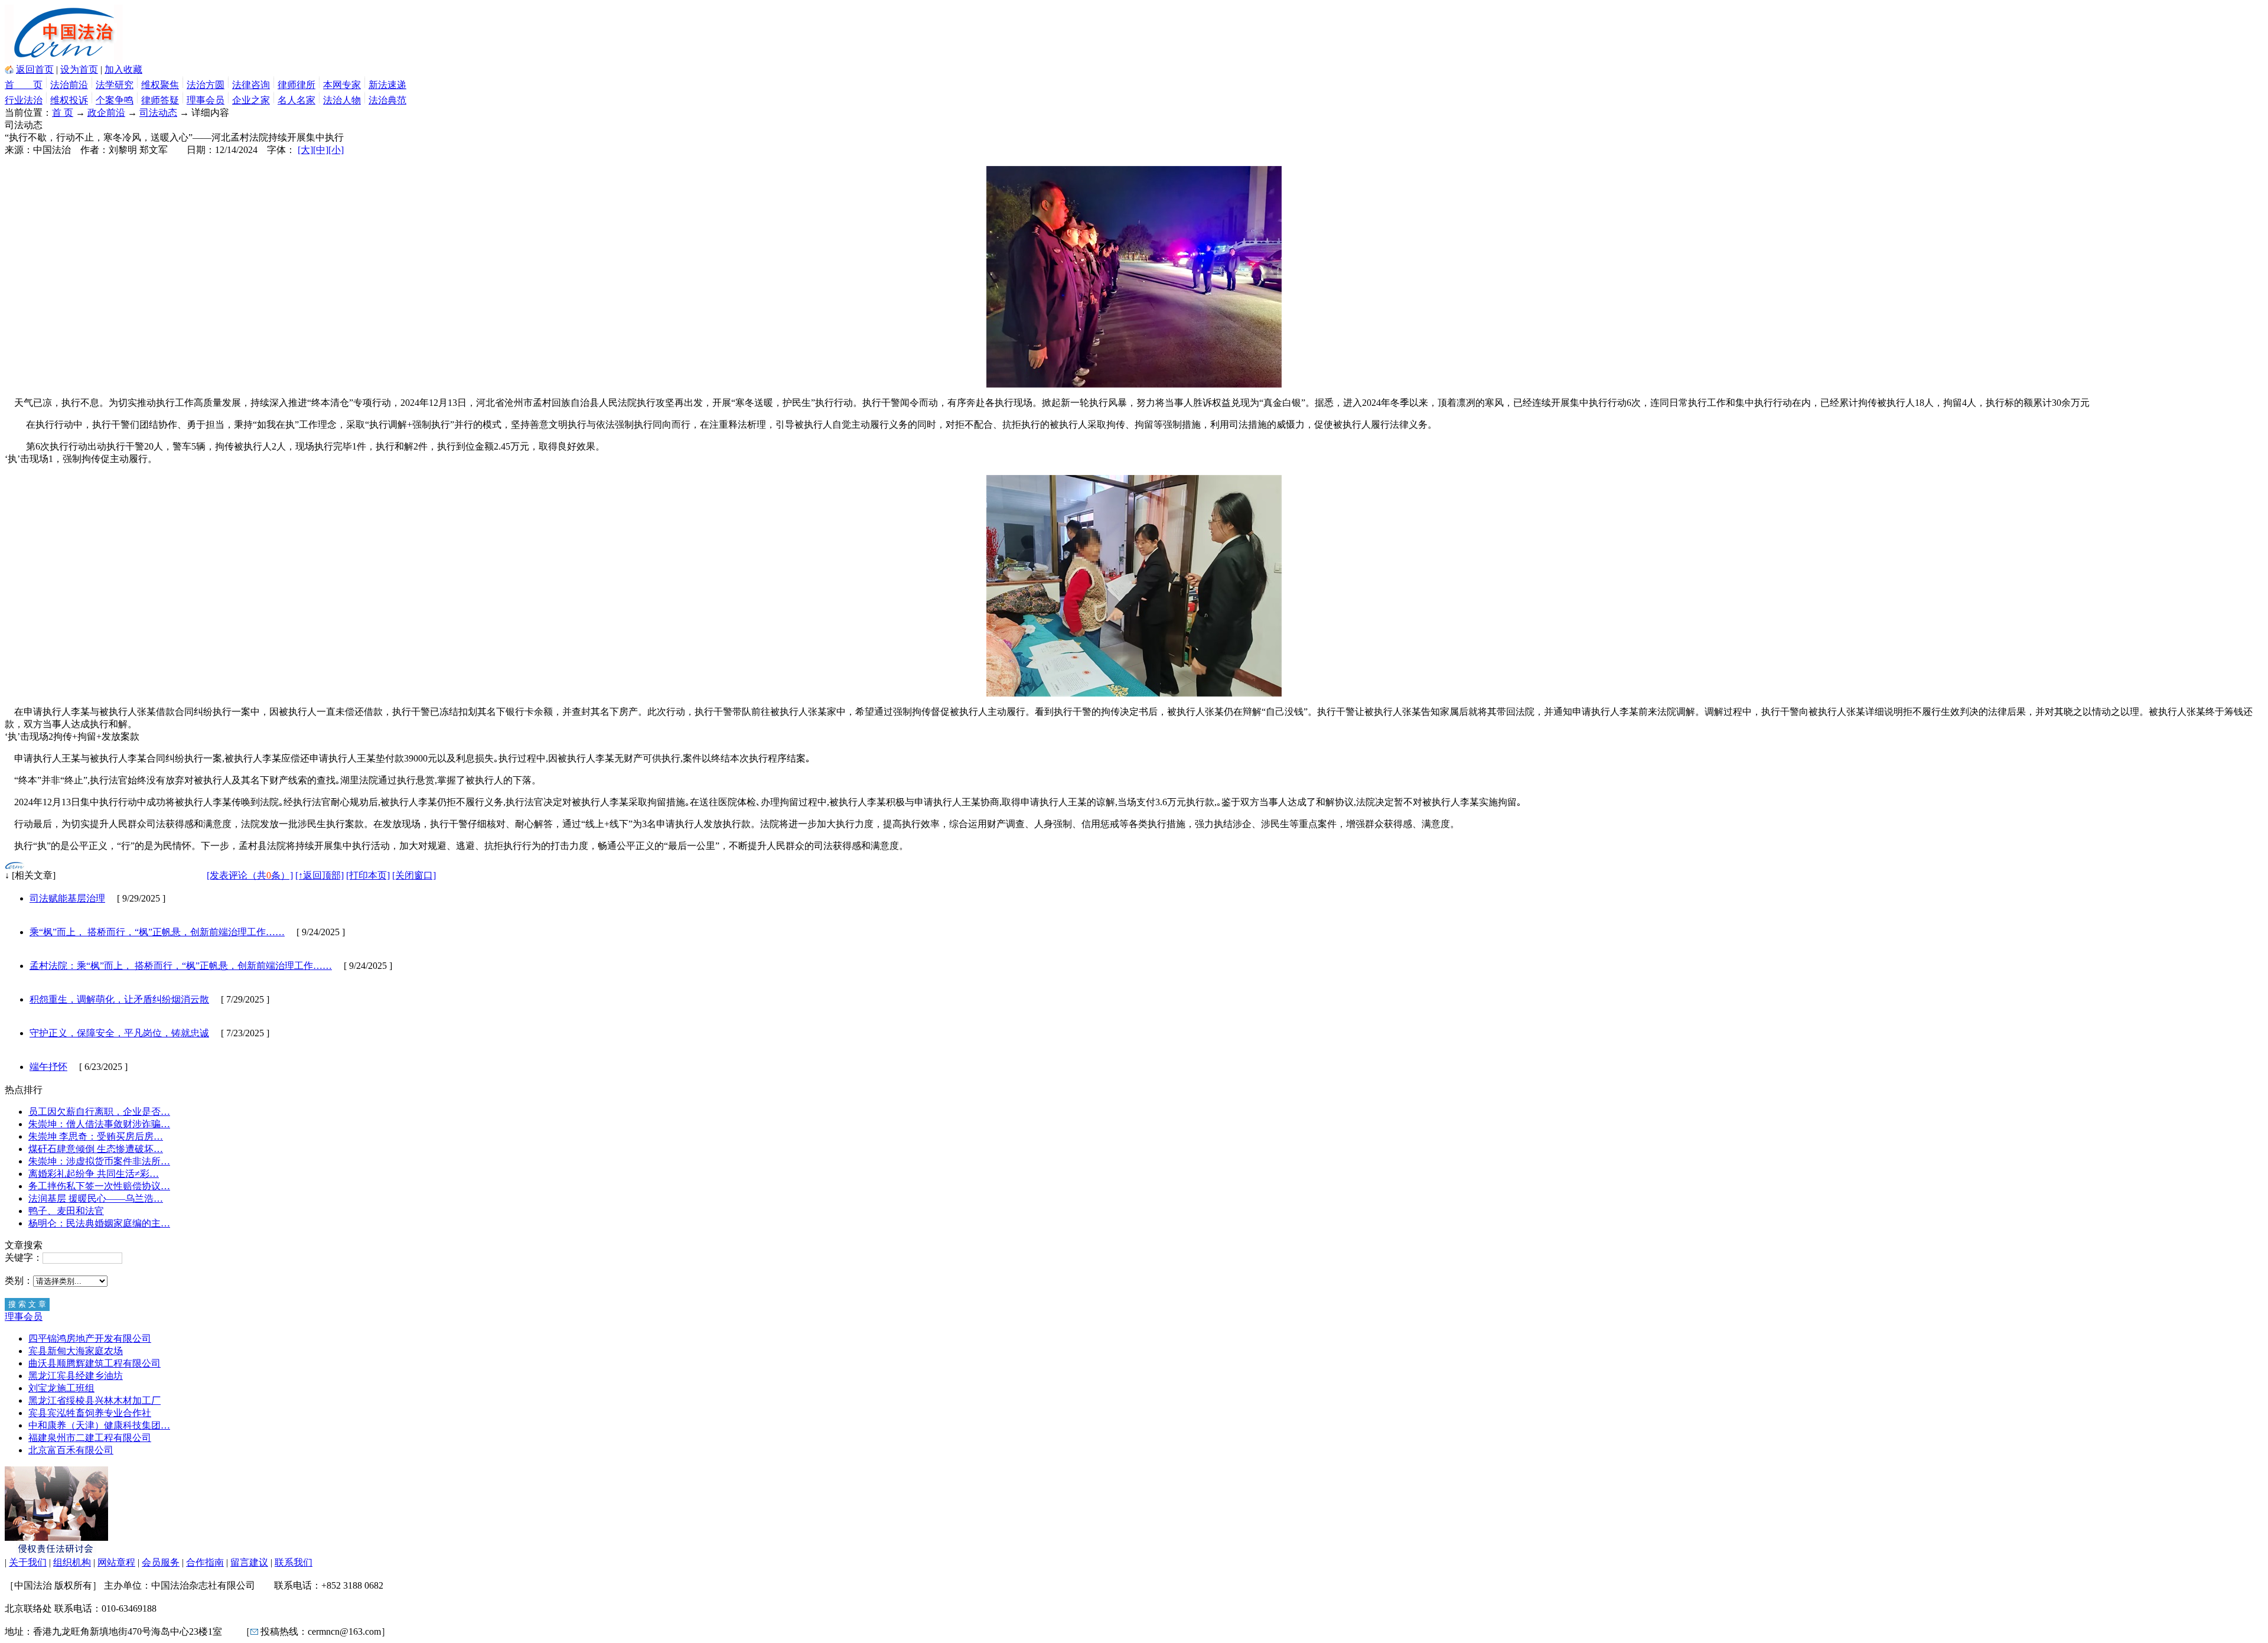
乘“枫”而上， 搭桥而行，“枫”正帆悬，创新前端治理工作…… (157, 932)
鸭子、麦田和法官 (66, 1211)
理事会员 (206, 100)
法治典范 (387, 100)
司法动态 (158, 113)
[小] (336, 150)
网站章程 (116, 1562)
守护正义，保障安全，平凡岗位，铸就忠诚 (119, 1033)
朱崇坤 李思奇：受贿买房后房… (96, 1136)
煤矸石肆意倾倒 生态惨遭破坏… (96, 1149)
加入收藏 (123, 69)
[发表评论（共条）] (250, 875)
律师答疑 (160, 100)
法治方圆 (206, 85)
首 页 (24, 85)
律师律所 (296, 85)
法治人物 (342, 100)
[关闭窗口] (414, 875)
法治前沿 (69, 85)
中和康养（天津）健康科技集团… (99, 1425)
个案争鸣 (115, 100)
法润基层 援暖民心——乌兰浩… (96, 1198)
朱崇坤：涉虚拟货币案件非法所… (99, 1161)
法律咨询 (251, 85)
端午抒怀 (48, 1067)
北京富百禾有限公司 (71, 1450)
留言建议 (249, 1562)
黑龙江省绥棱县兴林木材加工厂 (94, 1400)
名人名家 (296, 100)
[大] (305, 150)
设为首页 (79, 69)
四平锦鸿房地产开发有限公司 (90, 1338)
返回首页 (35, 69)
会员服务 (161, 1562)
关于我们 (28, 1562)
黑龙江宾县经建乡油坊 (76, 1376)
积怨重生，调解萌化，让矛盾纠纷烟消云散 (119, 999)
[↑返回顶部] (320, 875)
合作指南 (205, 1562)
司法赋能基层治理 (67, 898)
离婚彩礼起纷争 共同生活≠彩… (94, 1174)
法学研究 (115, 85)
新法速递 (387, 85)
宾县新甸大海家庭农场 (76, 1351)
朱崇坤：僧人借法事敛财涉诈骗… (99, 1124)
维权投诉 (69, 100)
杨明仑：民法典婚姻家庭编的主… (99, 1223)
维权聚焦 (160, 85)
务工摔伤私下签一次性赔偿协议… (99, 1186)
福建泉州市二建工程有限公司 (90, 1438)
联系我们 (294, 1562)
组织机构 (72, 1562)
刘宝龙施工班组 (61, 1388)
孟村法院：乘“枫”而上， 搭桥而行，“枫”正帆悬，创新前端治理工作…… (181, 966)
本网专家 (342, 85)
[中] (321, 150)
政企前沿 (106, 113)
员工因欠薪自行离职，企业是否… (99, 1112)
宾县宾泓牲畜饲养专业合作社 (90, 1413)
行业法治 (24, 100)
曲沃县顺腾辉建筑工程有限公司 (94, 1363)
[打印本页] (368, 875)
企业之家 (251, 100)
